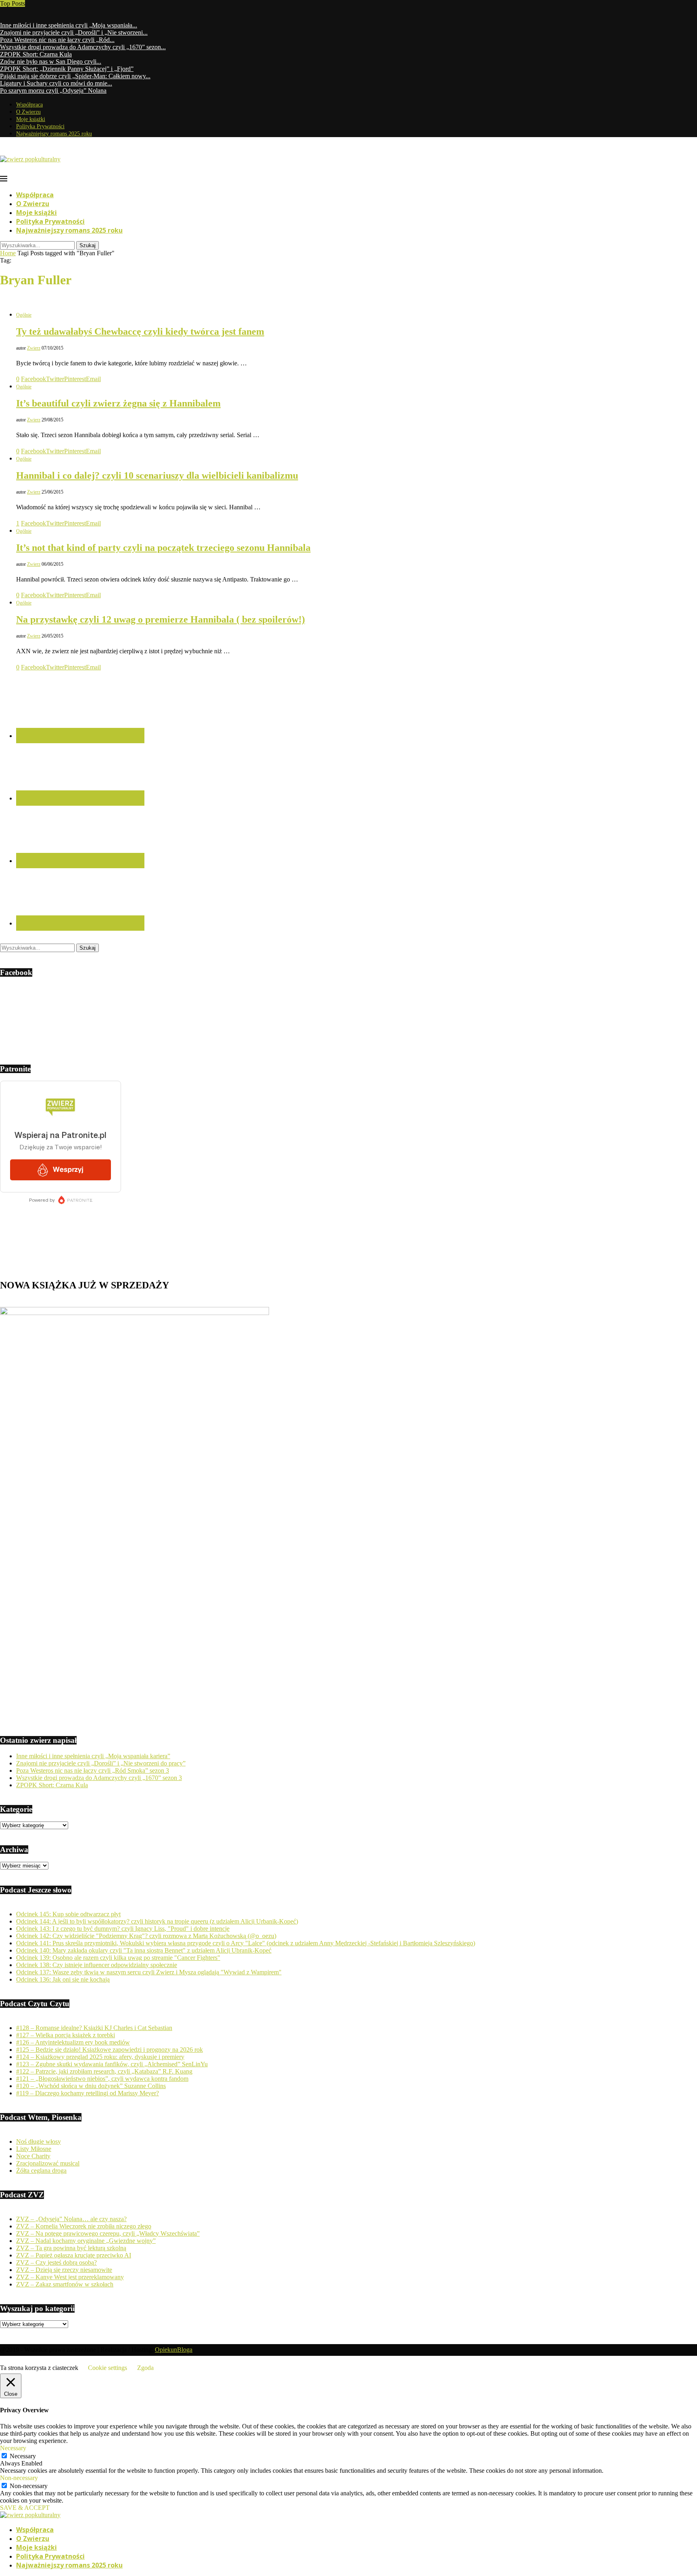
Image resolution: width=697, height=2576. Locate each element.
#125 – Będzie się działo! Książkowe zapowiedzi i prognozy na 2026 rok (110, 2050)
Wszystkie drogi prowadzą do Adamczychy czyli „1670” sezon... (83, 47)
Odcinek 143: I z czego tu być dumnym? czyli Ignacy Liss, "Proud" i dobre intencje (123, 1929)
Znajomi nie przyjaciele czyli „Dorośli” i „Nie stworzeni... (74, 32)
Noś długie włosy (39, 2141)
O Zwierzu (28, 112)
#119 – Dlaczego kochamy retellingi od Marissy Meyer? (88, 2093)
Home (8, 253)
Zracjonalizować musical (48, 2163)
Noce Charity (33, 2156)
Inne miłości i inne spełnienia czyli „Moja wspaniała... (69, 25)
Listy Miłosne (34, 2149)
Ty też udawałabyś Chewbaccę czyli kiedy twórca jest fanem (140, 331)
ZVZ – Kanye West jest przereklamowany (70, 2277)
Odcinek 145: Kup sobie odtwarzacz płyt (68, 1914)
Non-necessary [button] (19, 2478)
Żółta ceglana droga (41, 2171)
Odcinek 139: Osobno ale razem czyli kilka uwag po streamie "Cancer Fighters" (118, 1958)
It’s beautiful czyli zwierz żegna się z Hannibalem (118, 403)
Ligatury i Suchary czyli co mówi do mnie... (56, 83)
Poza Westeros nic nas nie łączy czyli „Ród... (57, 40)
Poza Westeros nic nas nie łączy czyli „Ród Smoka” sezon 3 (93, 1770)
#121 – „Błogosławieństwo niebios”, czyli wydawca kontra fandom (102, 2079)
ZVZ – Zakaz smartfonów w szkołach (65, 2284)
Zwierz (34, 348)
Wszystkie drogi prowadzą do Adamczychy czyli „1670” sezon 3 (99, 1778)
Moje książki (31, 119)
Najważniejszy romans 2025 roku (54, 134)
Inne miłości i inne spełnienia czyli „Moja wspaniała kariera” (93, 1756)
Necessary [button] (13, 2448)
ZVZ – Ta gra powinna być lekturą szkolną (71, 2248)
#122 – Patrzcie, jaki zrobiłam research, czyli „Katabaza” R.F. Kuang (104, 2071)
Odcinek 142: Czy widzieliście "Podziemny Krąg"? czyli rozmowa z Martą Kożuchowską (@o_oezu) (146, 1936)
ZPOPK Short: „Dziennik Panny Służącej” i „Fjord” (67, 69)
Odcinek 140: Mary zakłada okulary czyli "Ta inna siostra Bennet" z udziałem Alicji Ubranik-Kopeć (144, 1950)
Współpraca (29, 105)
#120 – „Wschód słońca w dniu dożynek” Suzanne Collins (91, 2086)
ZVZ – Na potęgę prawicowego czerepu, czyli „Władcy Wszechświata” (108, 2233)
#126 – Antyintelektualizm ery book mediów (73, 2042)
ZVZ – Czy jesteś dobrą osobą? (56, 2262)
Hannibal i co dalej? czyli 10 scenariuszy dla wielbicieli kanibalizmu (157, 475)
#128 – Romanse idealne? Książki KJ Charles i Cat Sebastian (94, 2028)
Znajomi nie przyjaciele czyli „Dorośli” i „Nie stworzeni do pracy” (101, 1763)
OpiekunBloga (174, 2350)
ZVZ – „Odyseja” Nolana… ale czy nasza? (71, 2219)
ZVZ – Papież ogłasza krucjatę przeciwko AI (74, 2255)
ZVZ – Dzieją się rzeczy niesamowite (64, 2270)
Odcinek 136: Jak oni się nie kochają (63, 1979)
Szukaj (88, 245)
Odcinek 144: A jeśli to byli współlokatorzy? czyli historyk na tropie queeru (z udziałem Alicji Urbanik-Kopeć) (157, 1921)
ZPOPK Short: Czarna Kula (36, 54)
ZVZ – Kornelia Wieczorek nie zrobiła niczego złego (84, 2226)
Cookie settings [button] (107, 2368)
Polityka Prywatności (40, 126)
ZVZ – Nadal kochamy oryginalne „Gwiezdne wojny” (86, 2241)
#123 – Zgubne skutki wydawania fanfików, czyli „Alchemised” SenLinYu (112, 2064)
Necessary (23, 2456)
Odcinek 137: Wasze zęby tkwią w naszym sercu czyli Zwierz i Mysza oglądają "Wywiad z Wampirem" (149, 1972)
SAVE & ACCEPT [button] (25, 2508)
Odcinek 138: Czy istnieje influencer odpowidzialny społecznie (97, 1965)
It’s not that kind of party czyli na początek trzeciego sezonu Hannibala (163, 548)
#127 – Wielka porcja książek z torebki (66, 2035)
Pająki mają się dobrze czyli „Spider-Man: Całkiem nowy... (75, 76)
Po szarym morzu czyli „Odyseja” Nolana (53, 91)
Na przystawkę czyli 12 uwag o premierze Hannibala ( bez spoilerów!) (161, 619)
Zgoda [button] (145, 2368)
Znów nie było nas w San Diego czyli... (51, 61)
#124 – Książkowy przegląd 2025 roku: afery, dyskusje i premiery (100, 2057)
